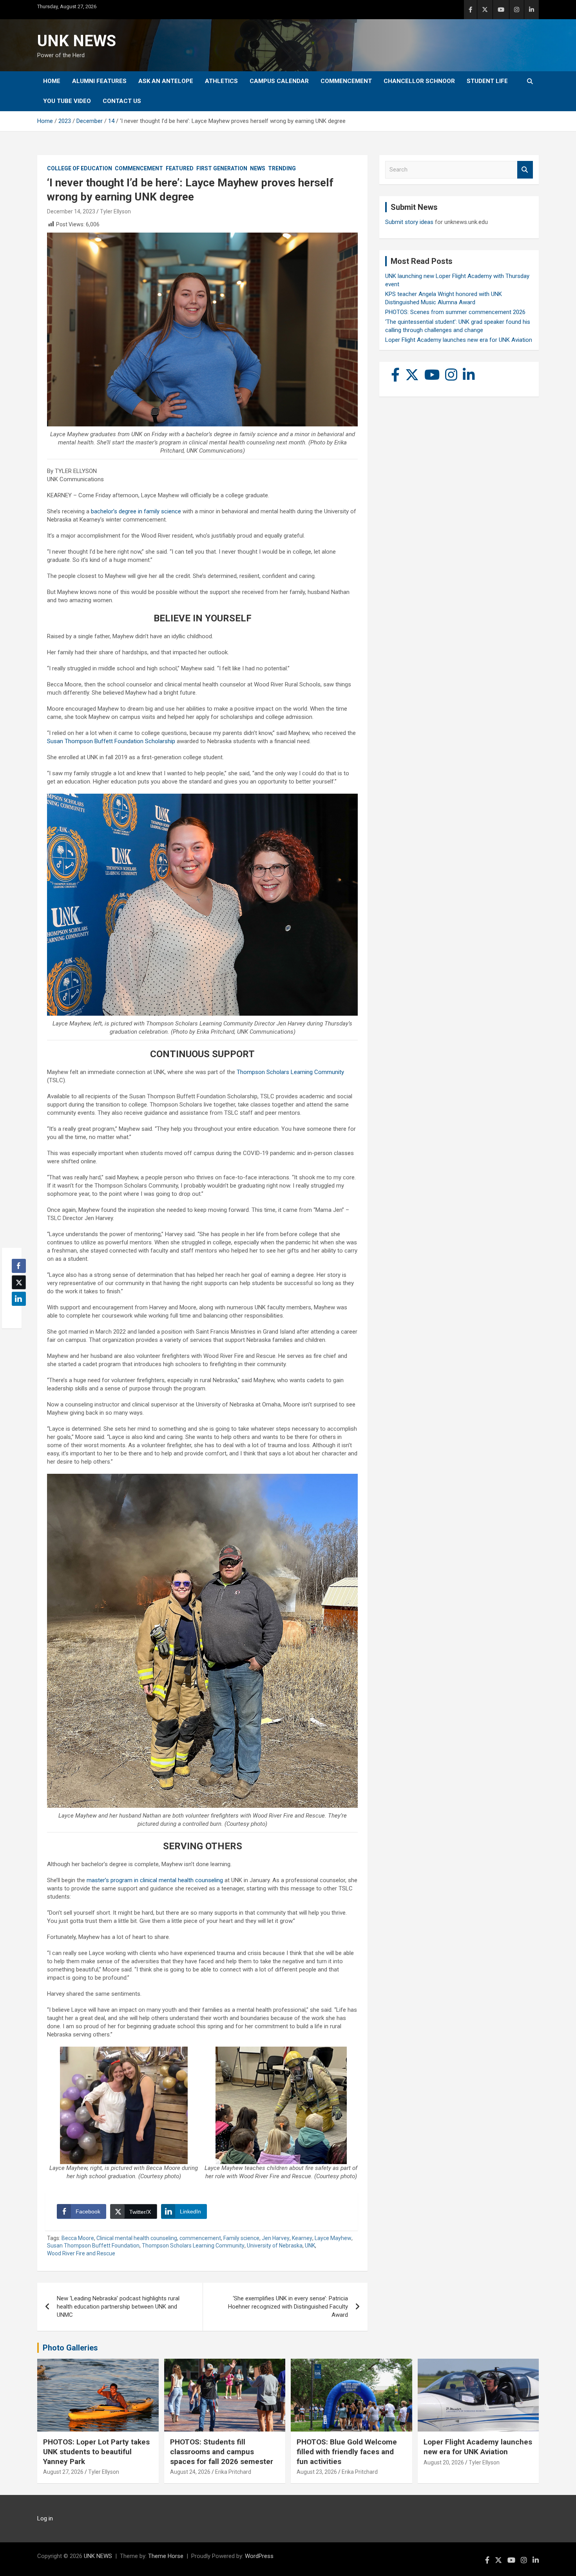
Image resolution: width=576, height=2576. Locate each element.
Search (525, 170)
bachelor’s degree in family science (136, 511)
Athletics (221, 81)
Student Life (487, 81)
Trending (282, 168)
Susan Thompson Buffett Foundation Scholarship (111, 741)
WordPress (259, 2556)
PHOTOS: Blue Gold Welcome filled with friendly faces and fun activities (347, 2451)
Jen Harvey (276, 2238)
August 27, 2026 (63, 2472)
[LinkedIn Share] (19, 1299)
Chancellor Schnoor (419, 81)
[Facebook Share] (19, 1266)
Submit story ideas (409, 222)
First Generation (222, 168)
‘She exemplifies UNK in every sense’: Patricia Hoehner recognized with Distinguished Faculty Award (288, 2307)
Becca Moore (78, 2238)
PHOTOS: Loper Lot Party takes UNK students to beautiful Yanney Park (96, 2451)
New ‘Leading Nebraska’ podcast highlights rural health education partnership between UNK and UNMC (118, 2307)
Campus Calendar (279, 81)
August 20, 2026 (444, 2462)
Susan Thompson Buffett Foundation (93, 2246)
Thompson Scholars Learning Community (290, 1072)
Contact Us (122, 101)
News (258, 168)
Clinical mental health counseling (137, 2238)
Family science (241, 2238)
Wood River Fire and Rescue (81, 2253)
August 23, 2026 (317, 2472)
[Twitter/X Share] (19, 1282)
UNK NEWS (77, 41)
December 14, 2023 (71, 211)
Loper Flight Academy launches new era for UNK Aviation (459, 340)
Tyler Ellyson (115, 211)
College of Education (80, 168)
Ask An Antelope (166, 81)
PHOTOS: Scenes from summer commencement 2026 (455, 312)
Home (52, 81)
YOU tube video (67, 101)
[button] (16, 1314)
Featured (180, 168)
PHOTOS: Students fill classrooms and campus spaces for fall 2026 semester (222, 2451)
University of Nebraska (275, 2246)
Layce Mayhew (333, 2238)
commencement (200, 2238)
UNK (310, 2246)
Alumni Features (99, 81)
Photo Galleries (70, 2348)
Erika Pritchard (233, 2472)
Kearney (302, 2238)
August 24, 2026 (190, 2472)
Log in (45, 2518)
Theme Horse (166, 2556)
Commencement (346, 81)
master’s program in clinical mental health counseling (155, 1880)
